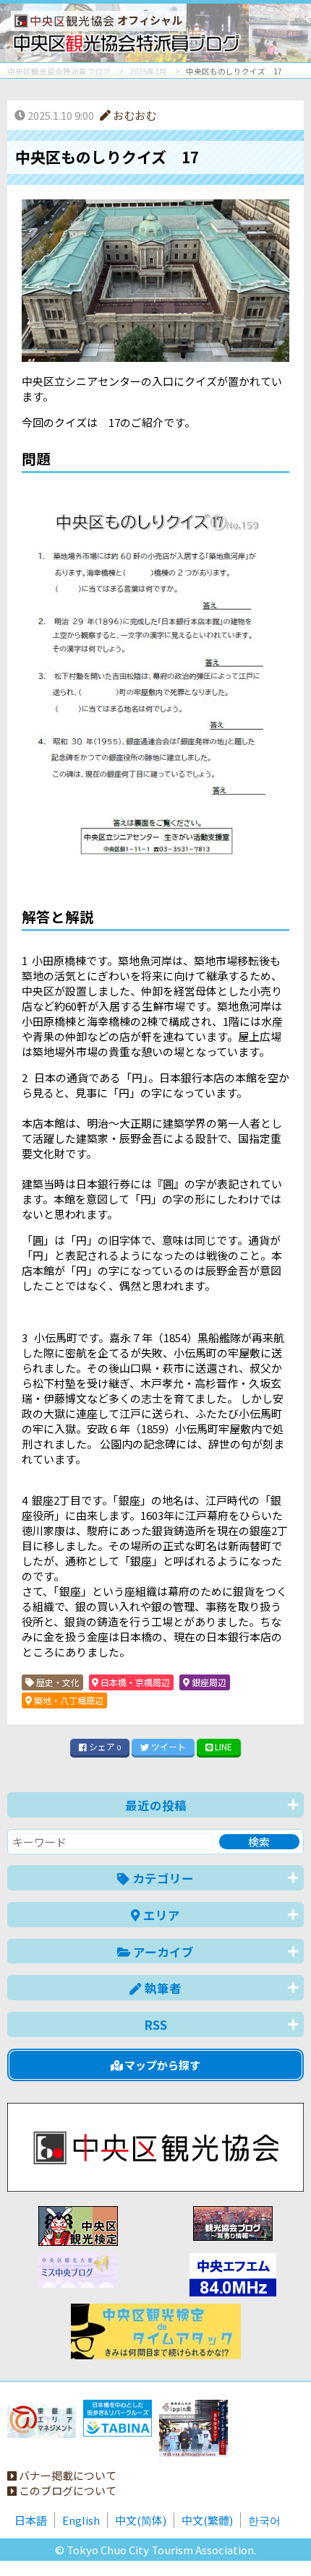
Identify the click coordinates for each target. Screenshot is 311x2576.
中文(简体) (141, 2520)
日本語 (31, 2520)
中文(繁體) (207, 2520)
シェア (104, 1746)
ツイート (167, 1746)
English (81, 2520)
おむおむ (133, 115)
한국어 (264, 2520)
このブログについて (67, 2490)
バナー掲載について (67, 2475)
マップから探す (161, 2065)
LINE (222, 1746)
